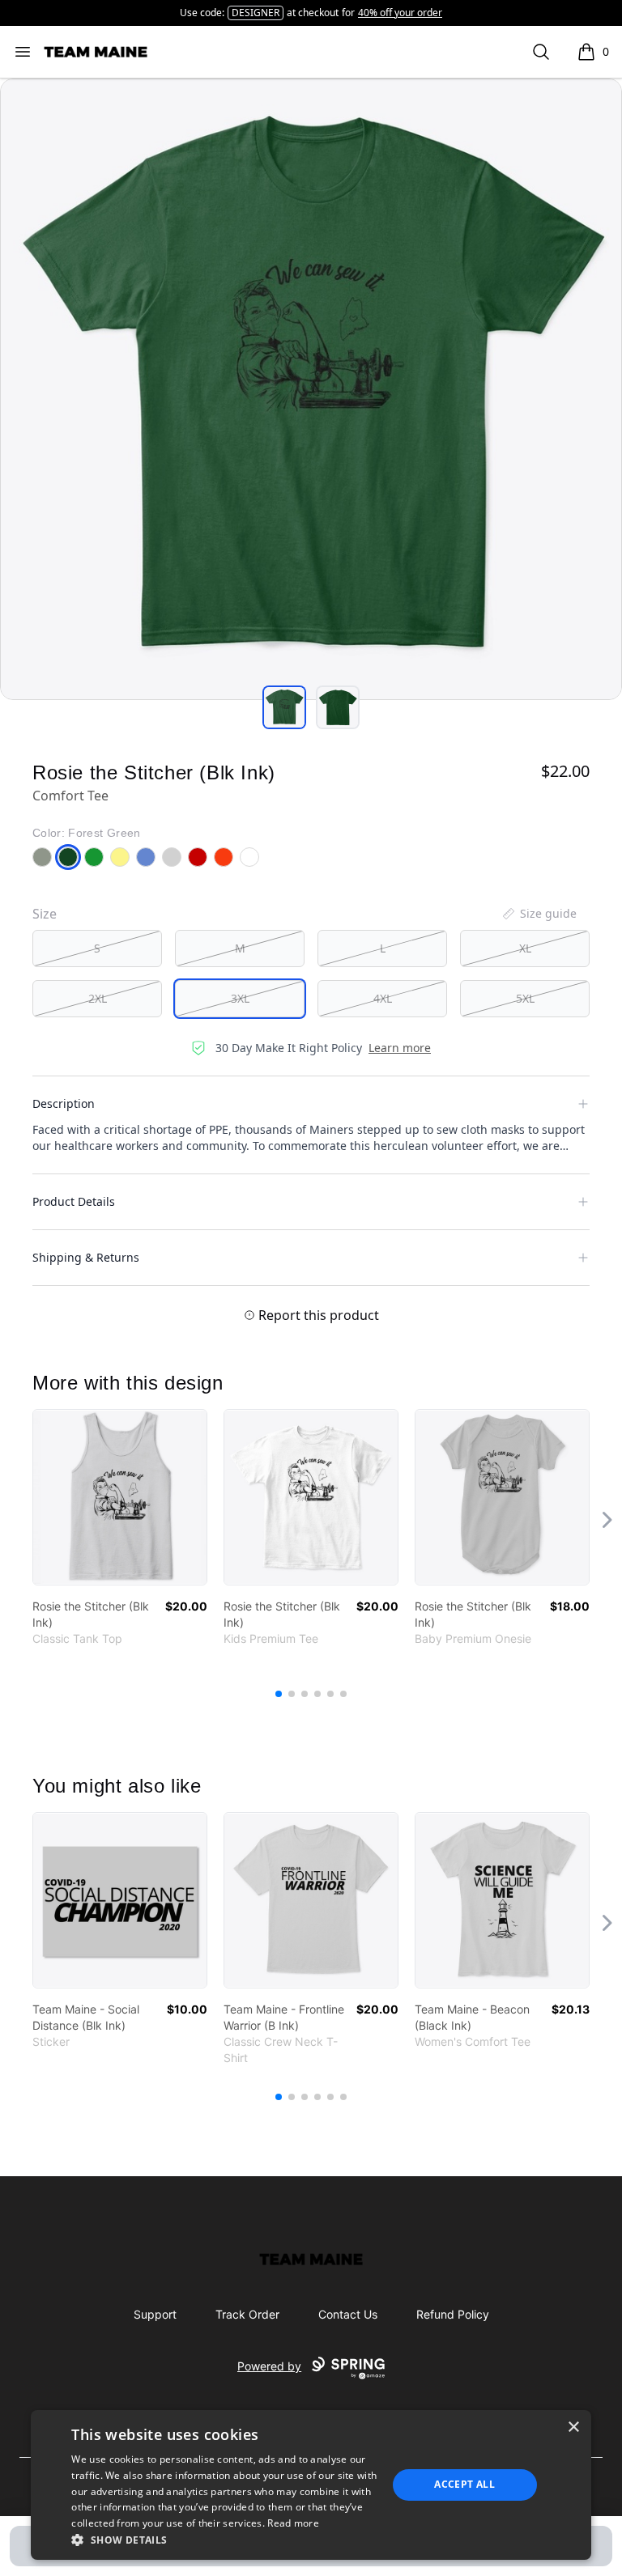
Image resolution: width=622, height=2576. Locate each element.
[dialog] (311, 2485)
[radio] (97, 948)
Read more (293, 2523)
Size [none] (45, 914)
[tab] (284, 707)
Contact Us (348, 2314)
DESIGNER (256, 13)
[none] (539, 914)
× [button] (573, 2427)
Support (155, 2314)
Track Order (247, 2314)
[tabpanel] (311, 389)
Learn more (400, 1048)
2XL (98, 998)
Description (64, 1103)
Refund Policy (453, 2314)
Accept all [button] (464, 2484)
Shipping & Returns (86, 1257)
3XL (240, 998)
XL (525, 948)
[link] (120, 1497)
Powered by (269, 2366)
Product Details (74, 1201)
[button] (224, 2540)
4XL (383, 998)
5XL (525, 998)
